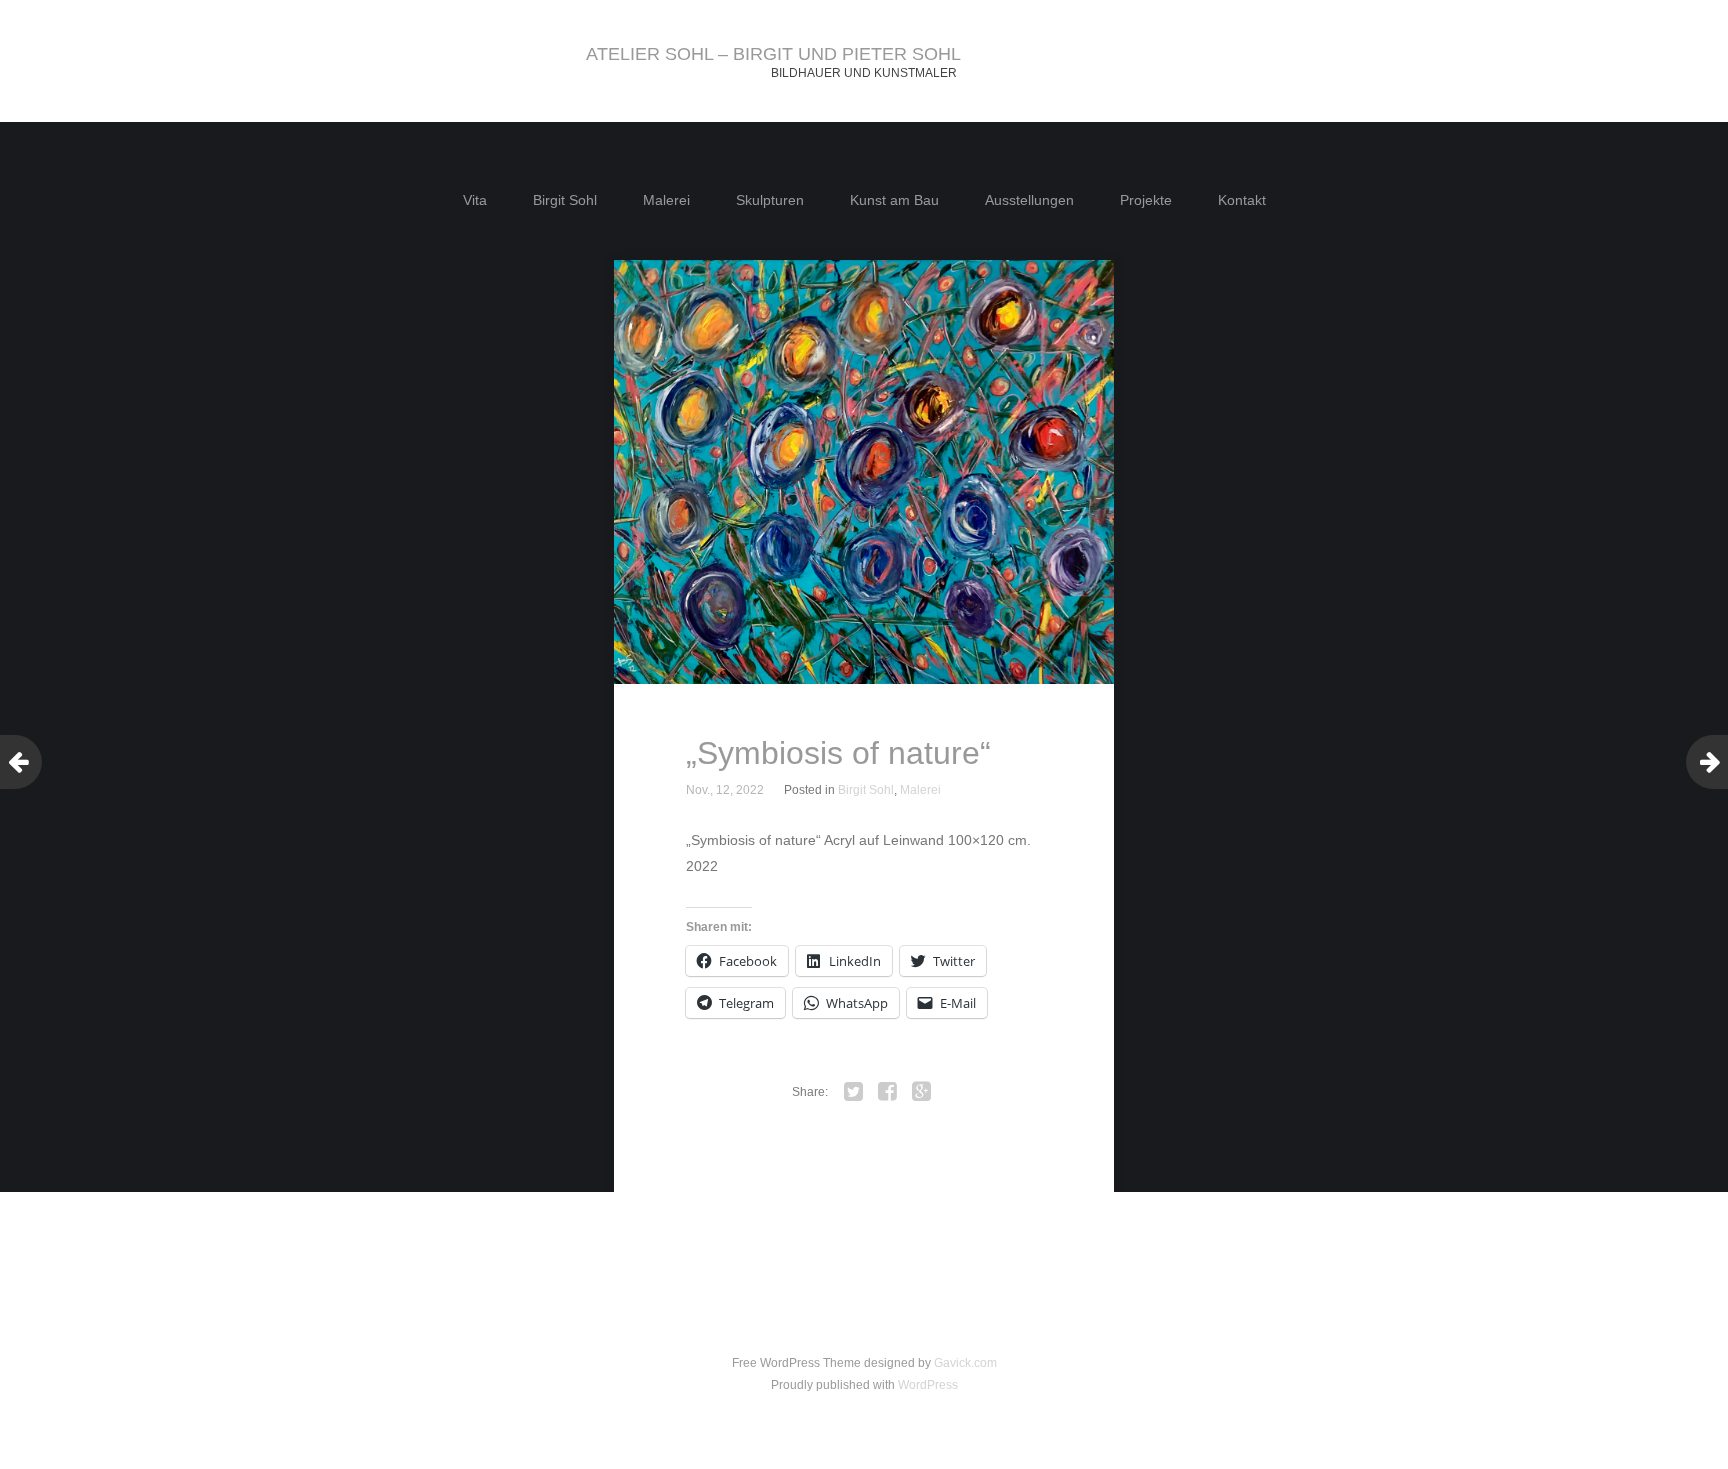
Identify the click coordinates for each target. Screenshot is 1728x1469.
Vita (475, 200)
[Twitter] (854, 1092)
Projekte (1146, 200)
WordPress (928, 1385)
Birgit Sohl (565, 200)
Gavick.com (965, 1363)
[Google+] (922, 1092)
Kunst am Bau (894, 200)
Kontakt (1242, 200)
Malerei (666, 200)
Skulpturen (770, 200)
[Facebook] (888, 1092)
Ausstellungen (1029, 200)
